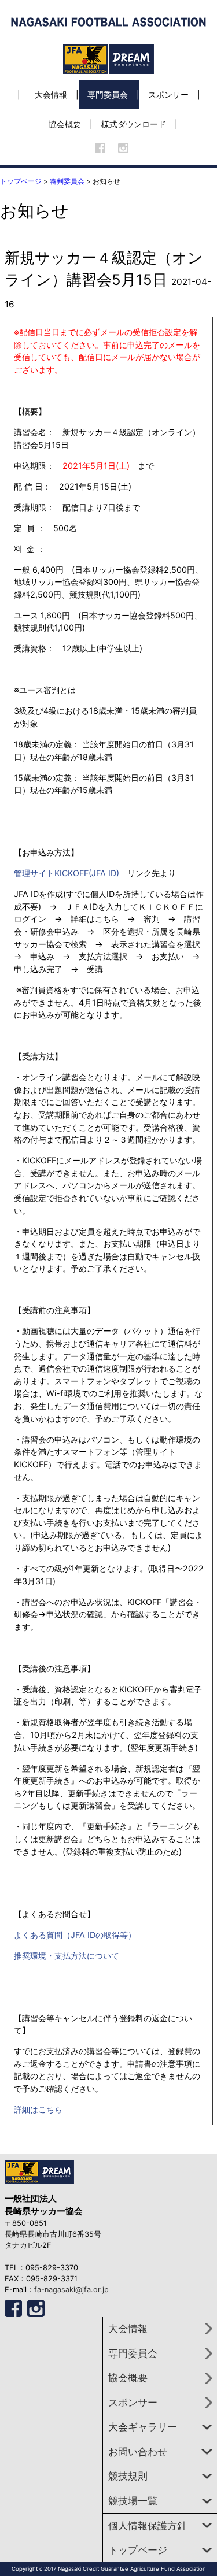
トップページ (21, 181)
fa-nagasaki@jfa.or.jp (71, 2290)
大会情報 (51, 94)
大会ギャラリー (143, 2427)
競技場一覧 (133, 2501)
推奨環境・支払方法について (67, 1956)
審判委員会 (67, 181)
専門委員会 (108, 94)
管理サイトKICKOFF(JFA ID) (67, 873)
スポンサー (168, 94)
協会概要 (65, 124)
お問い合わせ (138, 2452)
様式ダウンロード (134, 124)
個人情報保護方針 (148, 2526)
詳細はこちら (38, 2109)
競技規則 (128, 2476)
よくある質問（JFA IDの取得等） (75, 1935)
